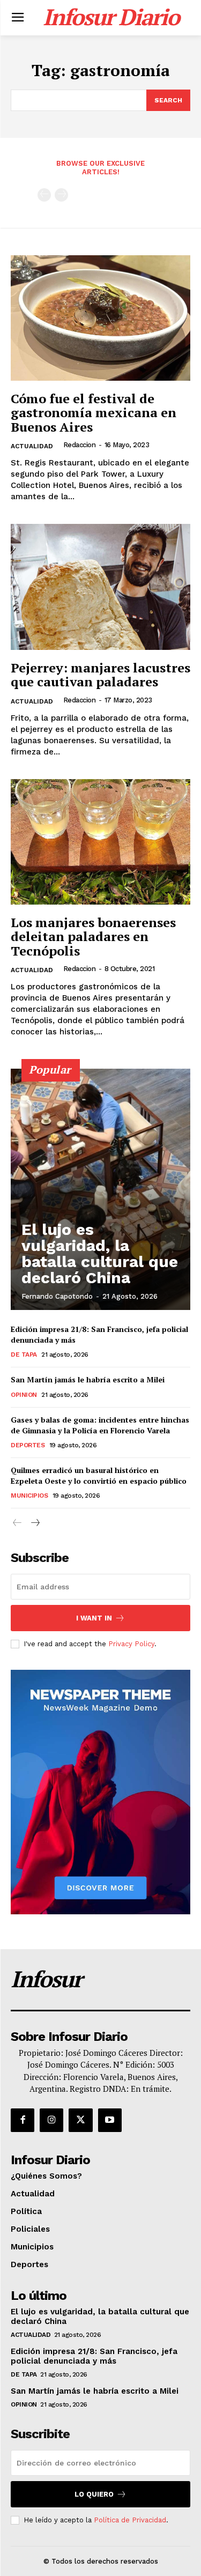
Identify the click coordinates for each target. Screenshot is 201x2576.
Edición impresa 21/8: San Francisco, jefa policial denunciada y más (94, 2356)
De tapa (24, 1354)
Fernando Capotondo (57, 1296)
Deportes (28, 1445)
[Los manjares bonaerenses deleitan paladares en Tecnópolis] (100, 842)
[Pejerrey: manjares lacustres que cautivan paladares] (100, 587)
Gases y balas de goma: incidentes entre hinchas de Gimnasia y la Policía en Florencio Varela (100, 1425)
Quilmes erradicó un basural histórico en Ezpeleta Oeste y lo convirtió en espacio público (99, 1475)
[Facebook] (23, 2120)
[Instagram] (51, 2120)
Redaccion (80, 445)
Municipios (29, 1496)
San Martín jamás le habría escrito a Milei (88, 1379)
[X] (80, 2120)
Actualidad (32, 446)
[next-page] (35, 1523)
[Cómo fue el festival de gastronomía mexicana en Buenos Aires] (100, 318)
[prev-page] (44, 195)
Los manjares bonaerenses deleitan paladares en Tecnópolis (93, 937)
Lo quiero (94, 2494)
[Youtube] (110, 2120)
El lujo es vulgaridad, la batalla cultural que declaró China (100, 1253)
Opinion (24, 1395)
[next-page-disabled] (61, 195)
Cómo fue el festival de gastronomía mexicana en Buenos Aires (94, 413)
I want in (94, 1618)
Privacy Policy (131, 1644)
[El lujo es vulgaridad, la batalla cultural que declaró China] (100, 1189)
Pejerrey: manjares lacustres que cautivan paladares (100, 675)
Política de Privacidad (130, 2520)
